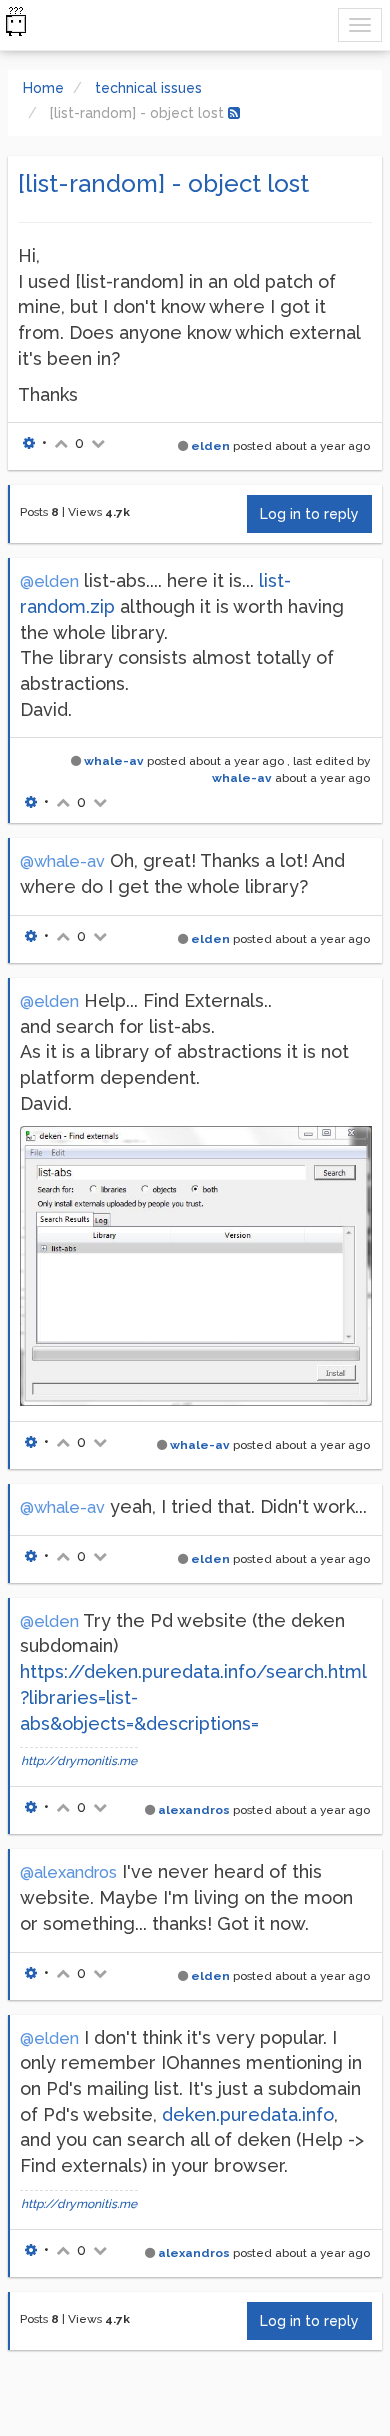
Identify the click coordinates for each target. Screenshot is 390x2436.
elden (210, 446)
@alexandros (68, 1872)
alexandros (194, 1810)
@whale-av (62, 861)
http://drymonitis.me (79, 1761)
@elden (49, 581)
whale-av (114, 761)
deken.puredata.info (248, 2114)
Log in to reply (309, 514)
